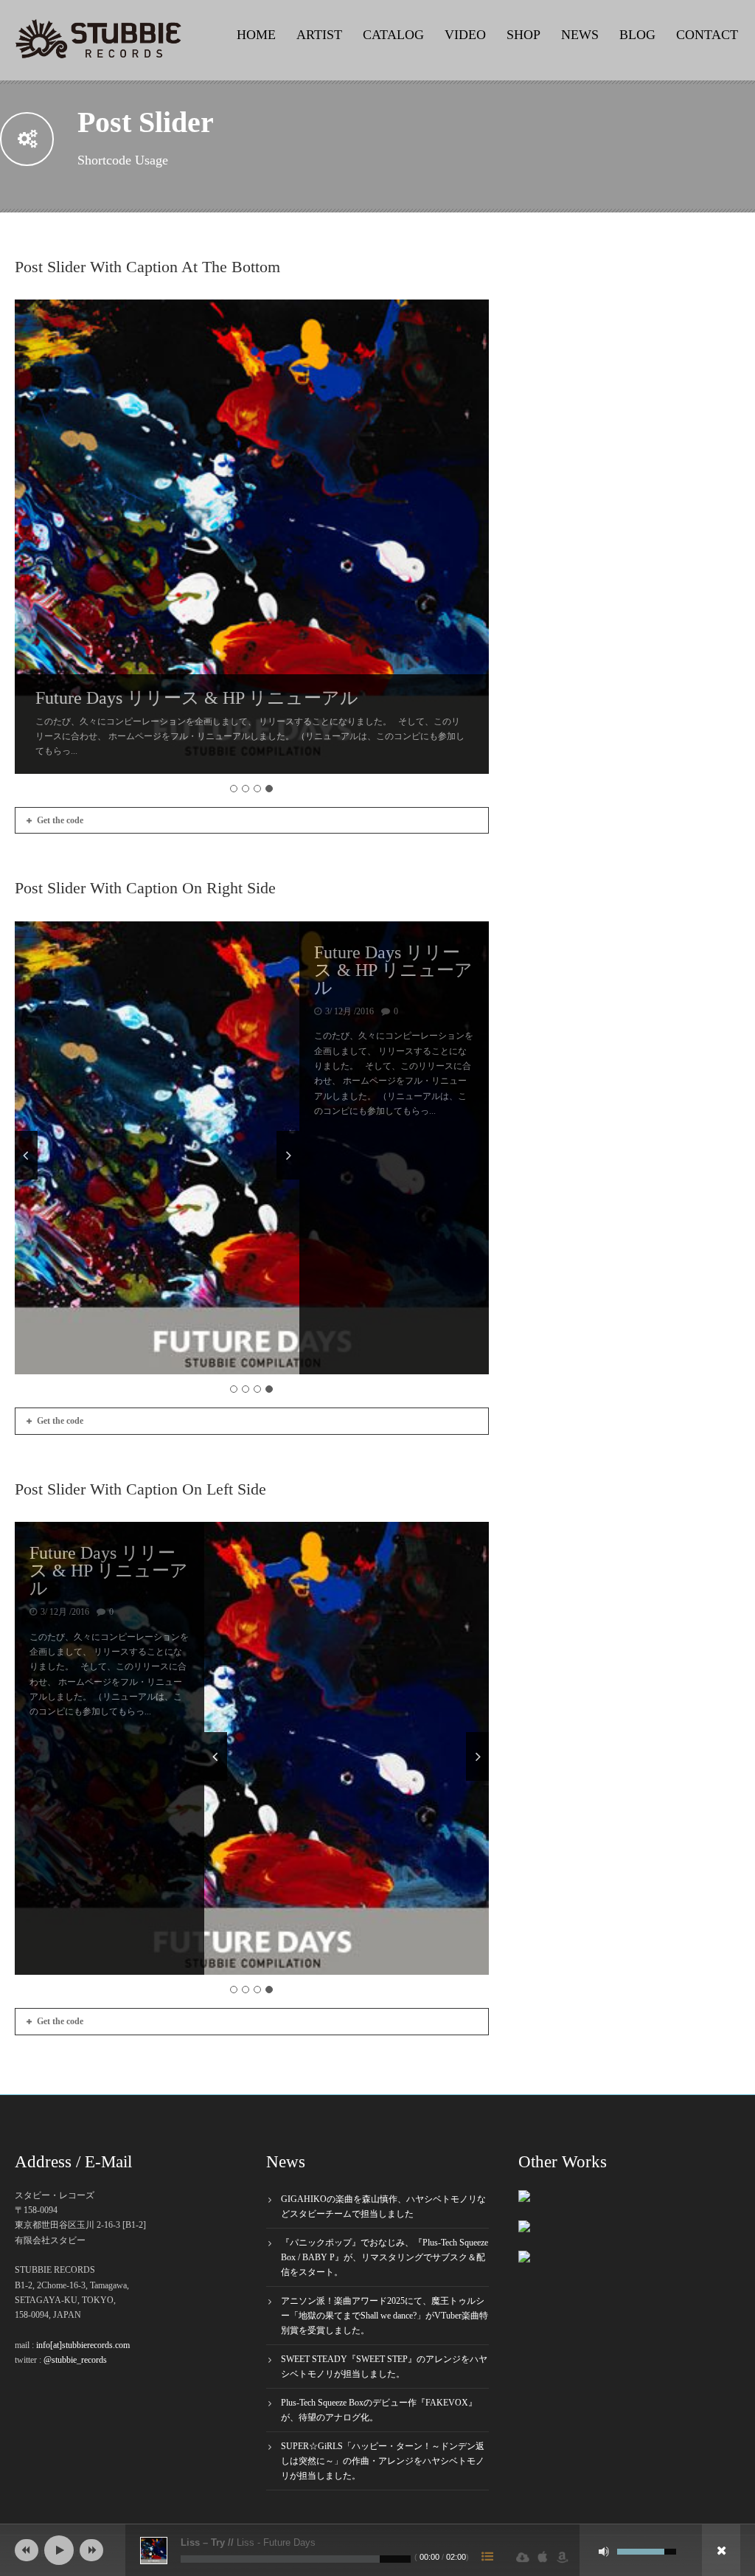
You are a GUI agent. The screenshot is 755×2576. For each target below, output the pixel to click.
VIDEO (465, 35)
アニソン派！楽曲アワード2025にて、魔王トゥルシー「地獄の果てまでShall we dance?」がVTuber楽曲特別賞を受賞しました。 (385, 2316)
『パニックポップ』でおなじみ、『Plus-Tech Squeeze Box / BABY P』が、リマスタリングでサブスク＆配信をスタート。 (385, 2257)
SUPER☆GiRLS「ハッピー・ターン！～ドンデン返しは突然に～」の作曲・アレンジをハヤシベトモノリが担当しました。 (383, 2461)
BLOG (637, 35)
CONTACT (707, 35)
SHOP (523, 35)
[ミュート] (604, 2552)
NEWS (580, 35)
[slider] (647, 2550)
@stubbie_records (75, 2360)
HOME (256, 35)
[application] (377, 2550)
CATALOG (393, 35)
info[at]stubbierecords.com (83, 2345)
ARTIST (319, 35)
